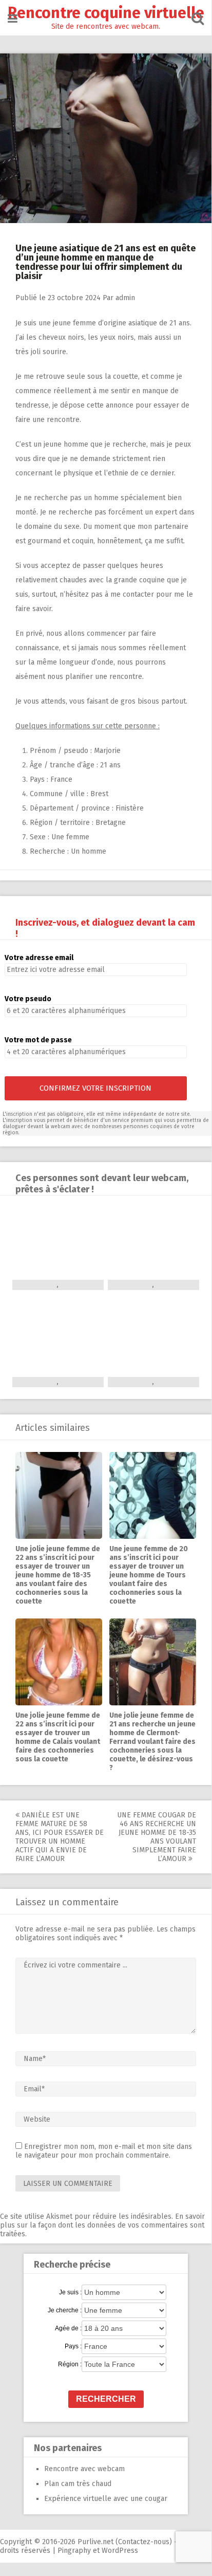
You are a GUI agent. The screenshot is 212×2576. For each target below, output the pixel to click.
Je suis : (70, 2292)
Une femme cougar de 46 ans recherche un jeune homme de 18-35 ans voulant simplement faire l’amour (157, 1837)
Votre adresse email (39, 958)
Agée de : (68, 2328)
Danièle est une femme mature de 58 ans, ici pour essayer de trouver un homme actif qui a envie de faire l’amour (60, 1837)
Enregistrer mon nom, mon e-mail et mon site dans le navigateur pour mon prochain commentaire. (104, 2151)
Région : (70, 2364)
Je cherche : (65, 2310)
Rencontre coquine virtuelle (106, 13)
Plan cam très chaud (78, 2484)
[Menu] (13, 19)
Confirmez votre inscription (95, 1088)
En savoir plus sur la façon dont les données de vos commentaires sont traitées (102, 2225)
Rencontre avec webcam (84, 2469)
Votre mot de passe (38, 1040)
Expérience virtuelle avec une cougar (106, 2499)
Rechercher (106, 2399)
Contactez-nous (144, 2542)
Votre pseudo (28, 999)
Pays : (73, 2346)
